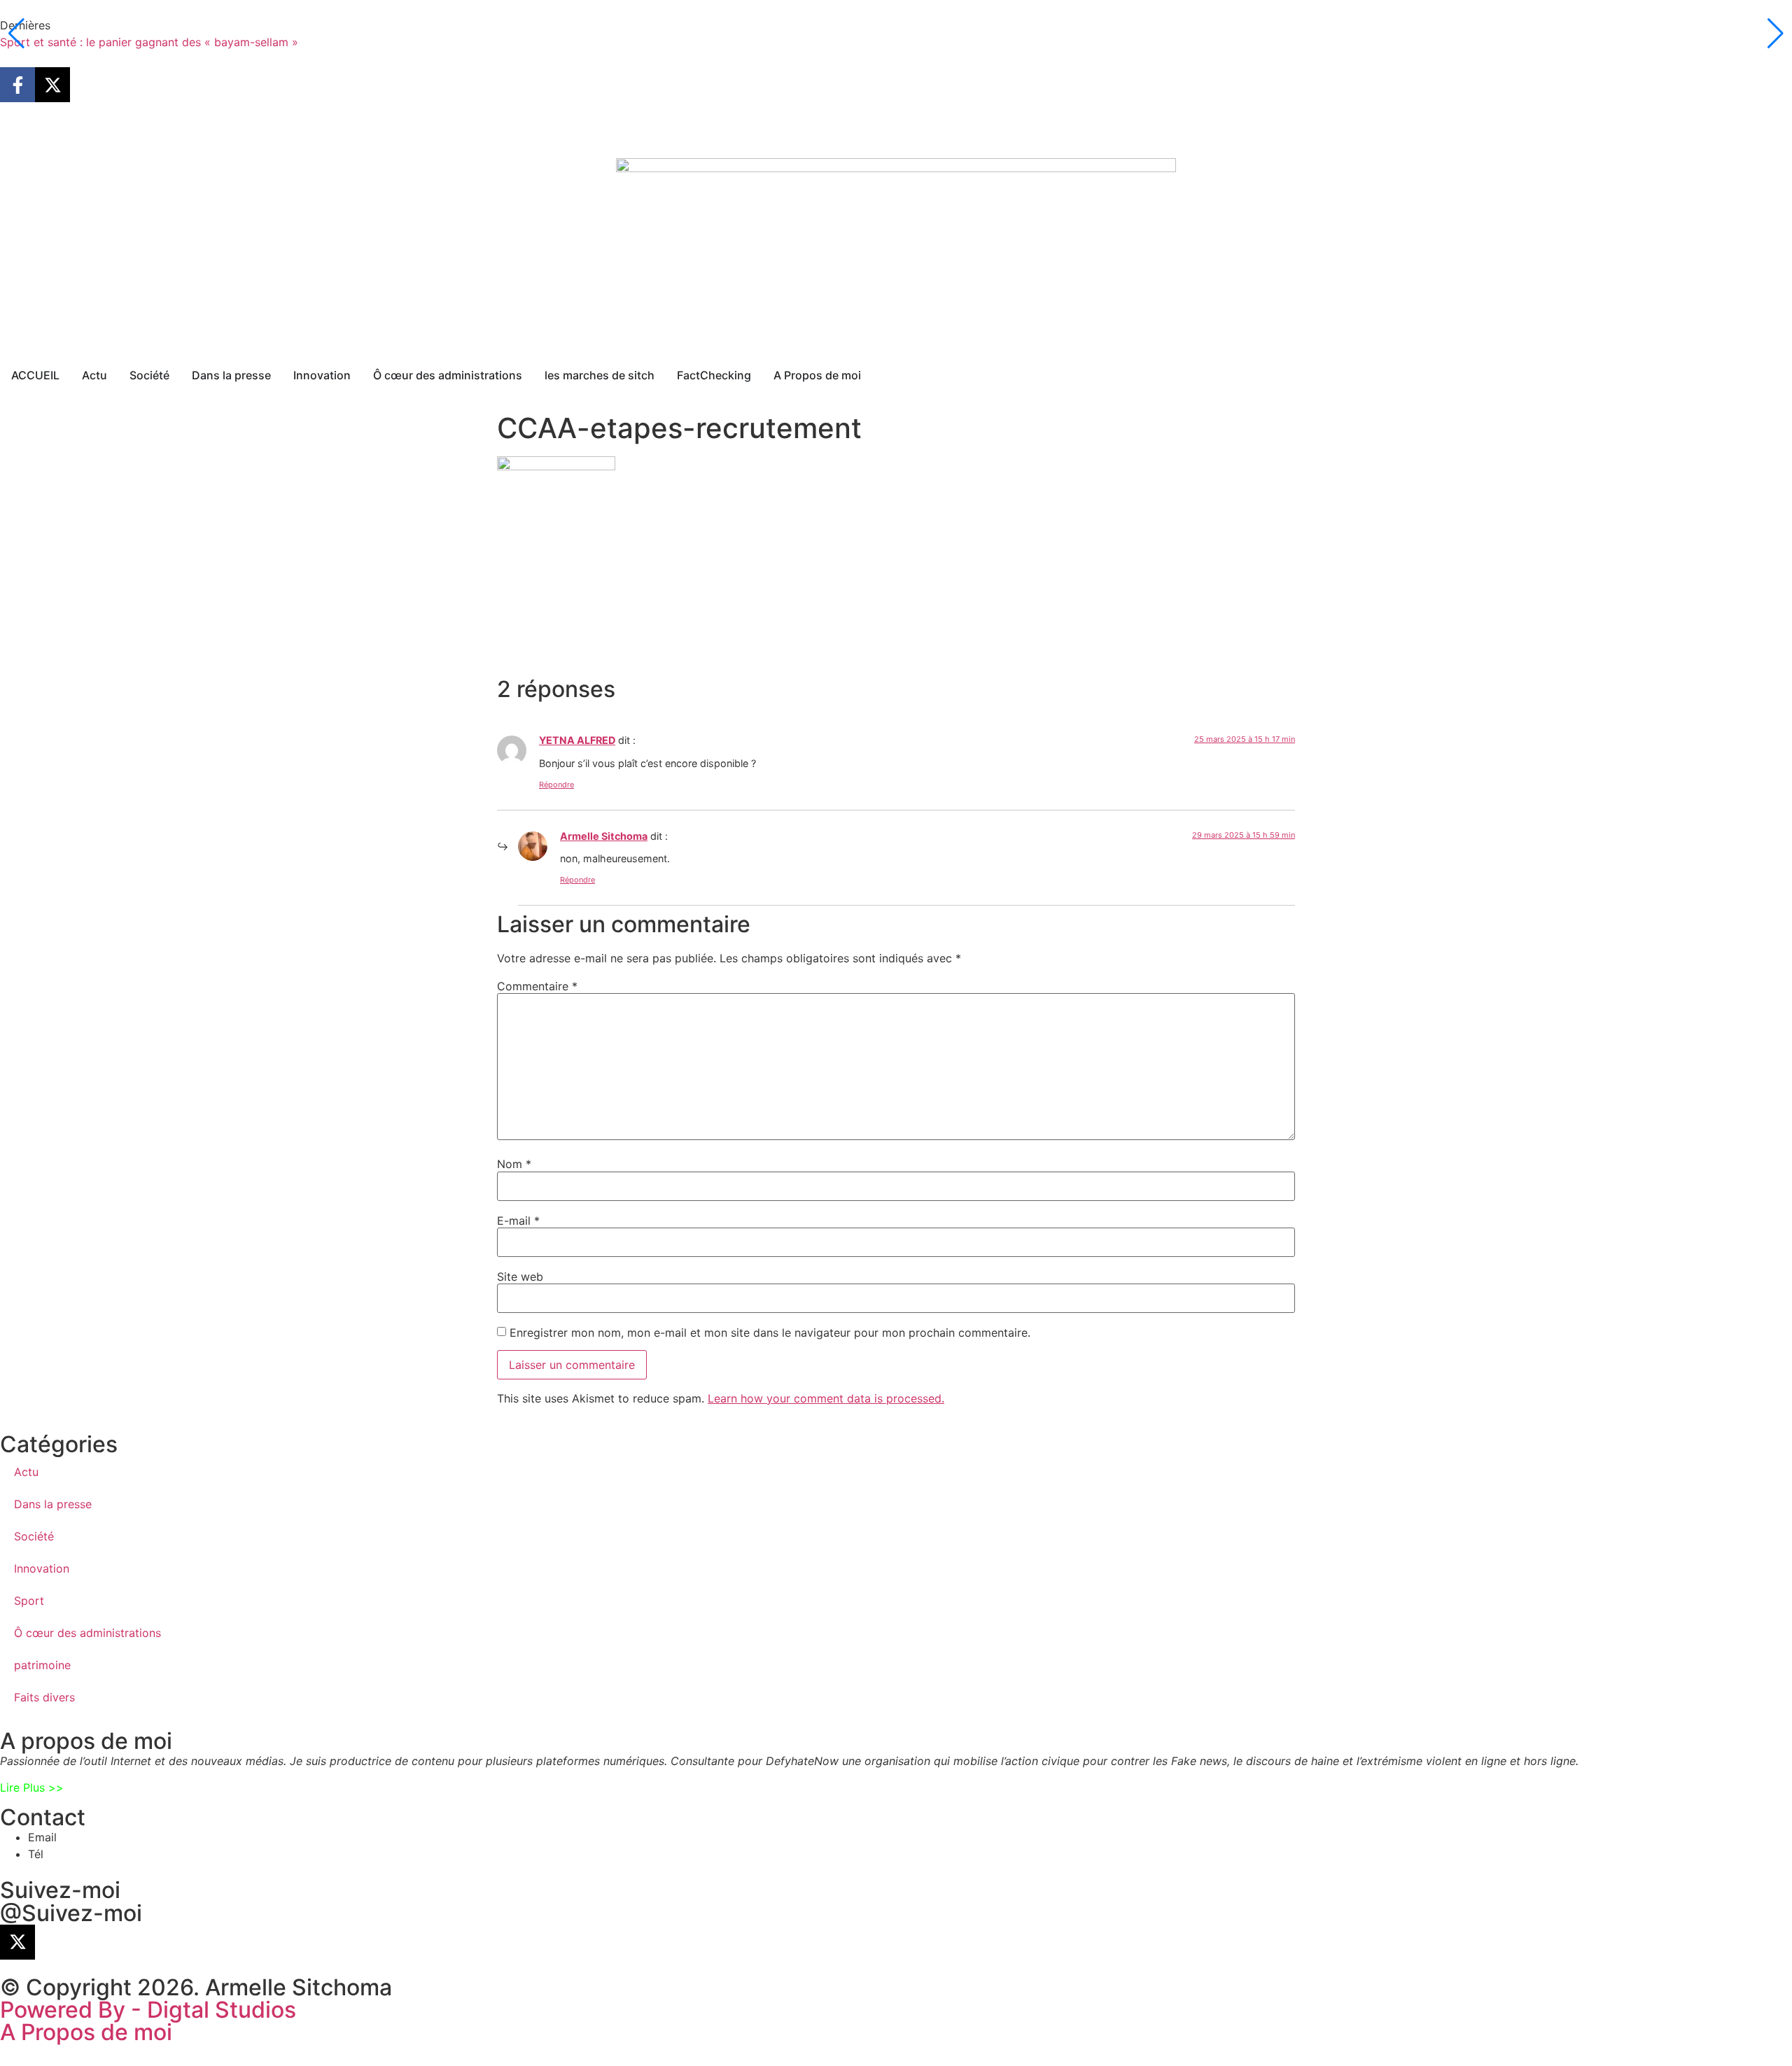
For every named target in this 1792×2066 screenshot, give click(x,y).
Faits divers (44, 1697)
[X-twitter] (52, 85)
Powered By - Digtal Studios (148, 2010)
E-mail (518, 1221)
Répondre (556, 785)
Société (34, 1536)
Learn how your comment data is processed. (826, 1398)
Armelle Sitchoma (604, 836)
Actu (26, 1472)
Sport (29, 1601)
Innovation (42, 1568)
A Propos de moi (86, 2032)
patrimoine (42, 1665)
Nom (514, 1164)
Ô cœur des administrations (87, 1633)
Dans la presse (53, 1504)
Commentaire (537, 986)
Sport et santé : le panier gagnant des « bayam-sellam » (149, 42)
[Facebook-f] (17, 85)
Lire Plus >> (32, 1787)
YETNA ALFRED (577, 740)
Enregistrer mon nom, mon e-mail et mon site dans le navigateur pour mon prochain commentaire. (770, 1333)
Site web (520, 1277)
